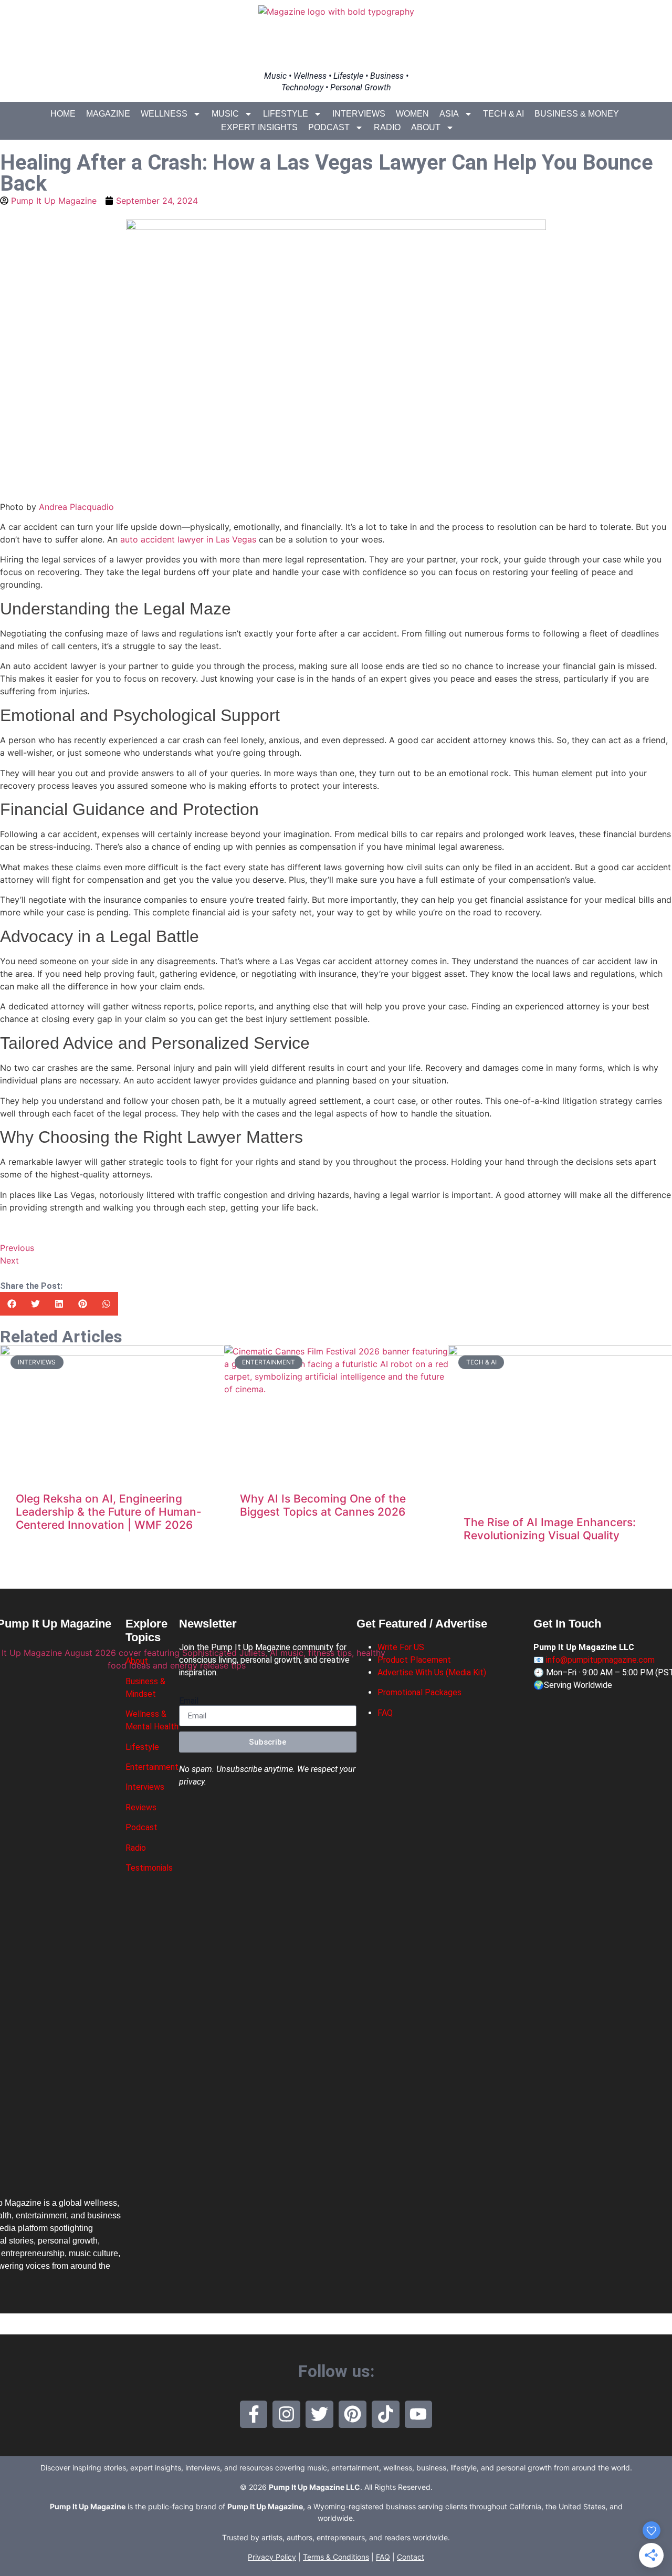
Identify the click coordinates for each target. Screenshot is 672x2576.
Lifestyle (286, 114)
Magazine (108, 114)
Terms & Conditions (336, 2557)
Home (63, 114)
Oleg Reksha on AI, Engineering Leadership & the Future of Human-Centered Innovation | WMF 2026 (109, 1512)
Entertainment (152, 1767)
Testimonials (149, 1868)
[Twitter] (319, 2415)
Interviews (359, 114)
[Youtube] (419, 2415)
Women (412, 114)
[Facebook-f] (254, 2415)
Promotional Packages (419, 1692)
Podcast (329, 127)
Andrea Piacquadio (76, 507)
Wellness (164, 114)
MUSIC (225, 114)
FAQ (385, 1713)
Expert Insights (259, 127)
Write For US (401, 1647)
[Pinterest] (353, 2415)
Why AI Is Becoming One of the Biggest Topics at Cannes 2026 (323, 1505)
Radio (387, 127)
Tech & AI (503, 114)
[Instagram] (286, 2415)
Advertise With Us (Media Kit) (432, 1672)
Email (189, 1701)
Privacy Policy (272, 2557)
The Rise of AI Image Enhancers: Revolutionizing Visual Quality (550, 1529)
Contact (411, 2557)
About (426, 127)
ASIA (449, 114)
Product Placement (414, 1660)
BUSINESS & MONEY (577, 114)
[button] (12, 1304)
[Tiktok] (386, 2415)
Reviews (141, 1807)
